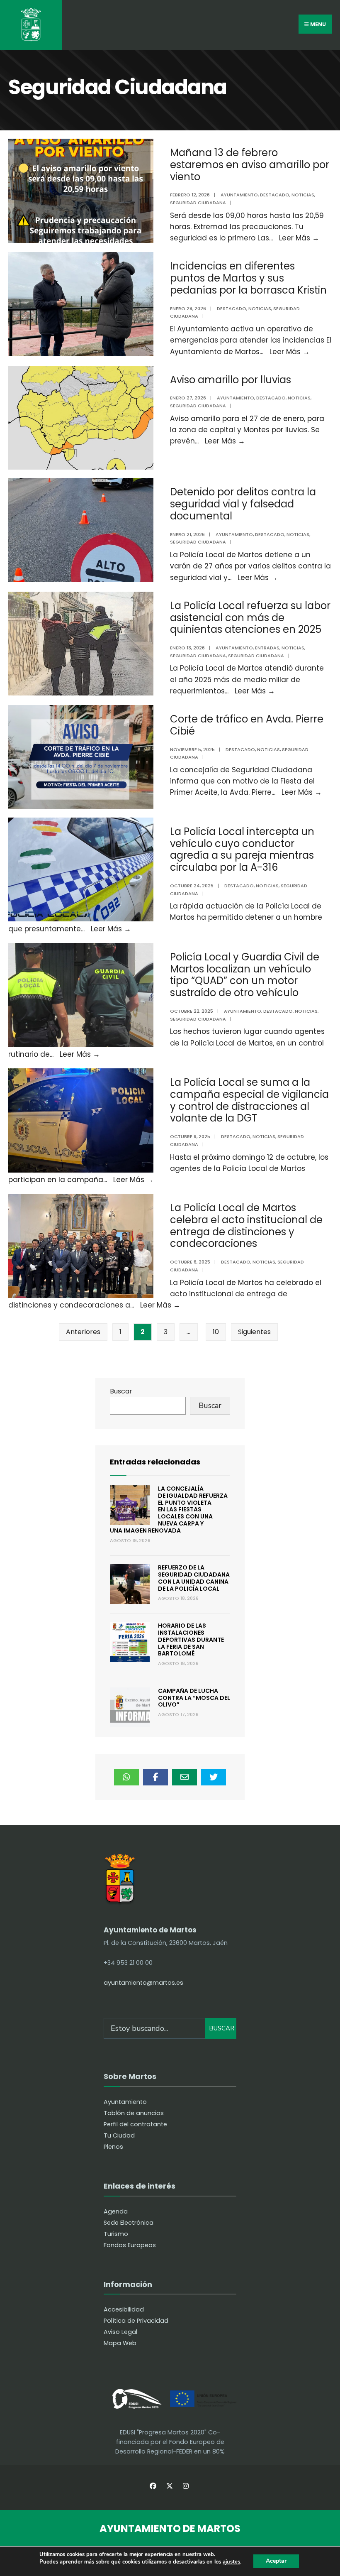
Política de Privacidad (136, 2321)
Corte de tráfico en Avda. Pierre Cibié (247, 725)
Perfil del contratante (135, 2124)
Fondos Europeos (130, 2245)
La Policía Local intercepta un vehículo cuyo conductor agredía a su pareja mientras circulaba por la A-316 (242, 849)
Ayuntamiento (239, 195)
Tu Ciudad (119, 2135)
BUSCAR (222, 2028)
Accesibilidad (124, 2309)
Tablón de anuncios (134, 2113)
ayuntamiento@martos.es (143, 1983)
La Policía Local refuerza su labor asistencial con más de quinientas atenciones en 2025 (250, 618)
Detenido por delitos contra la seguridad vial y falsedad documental (243, 504)
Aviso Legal (120, 2332)
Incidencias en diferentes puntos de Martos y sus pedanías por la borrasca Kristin (248, 278)
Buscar (121, 1391)
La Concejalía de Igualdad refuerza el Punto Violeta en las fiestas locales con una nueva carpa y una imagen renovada (169, 1510)
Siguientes (254, 1332)
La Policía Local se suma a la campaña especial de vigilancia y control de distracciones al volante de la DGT (249, 1100)
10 (216, 1332)
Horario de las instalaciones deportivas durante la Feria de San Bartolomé (191, 1639)
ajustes (231, 2562)
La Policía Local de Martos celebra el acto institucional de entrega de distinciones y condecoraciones (246, 1226)
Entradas (267, 648)
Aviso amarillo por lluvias (231, 380)
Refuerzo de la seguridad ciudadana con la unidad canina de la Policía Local (194, 1578)
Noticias (303, 195)
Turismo (116, 2234)
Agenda (116, 2211)
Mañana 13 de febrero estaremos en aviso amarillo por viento (250, 165)
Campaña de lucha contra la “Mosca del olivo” (194, 1698)
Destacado (275, 195)
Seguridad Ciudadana (198, 203)
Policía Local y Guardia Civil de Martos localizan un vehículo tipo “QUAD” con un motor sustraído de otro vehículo (245, 975)
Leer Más (299, 238)
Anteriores (83, 1332)
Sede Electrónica (129, 2223)
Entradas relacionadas (155, 1462)
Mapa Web (120, 2343)
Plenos (113, 2147)
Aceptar (276, 2561)
